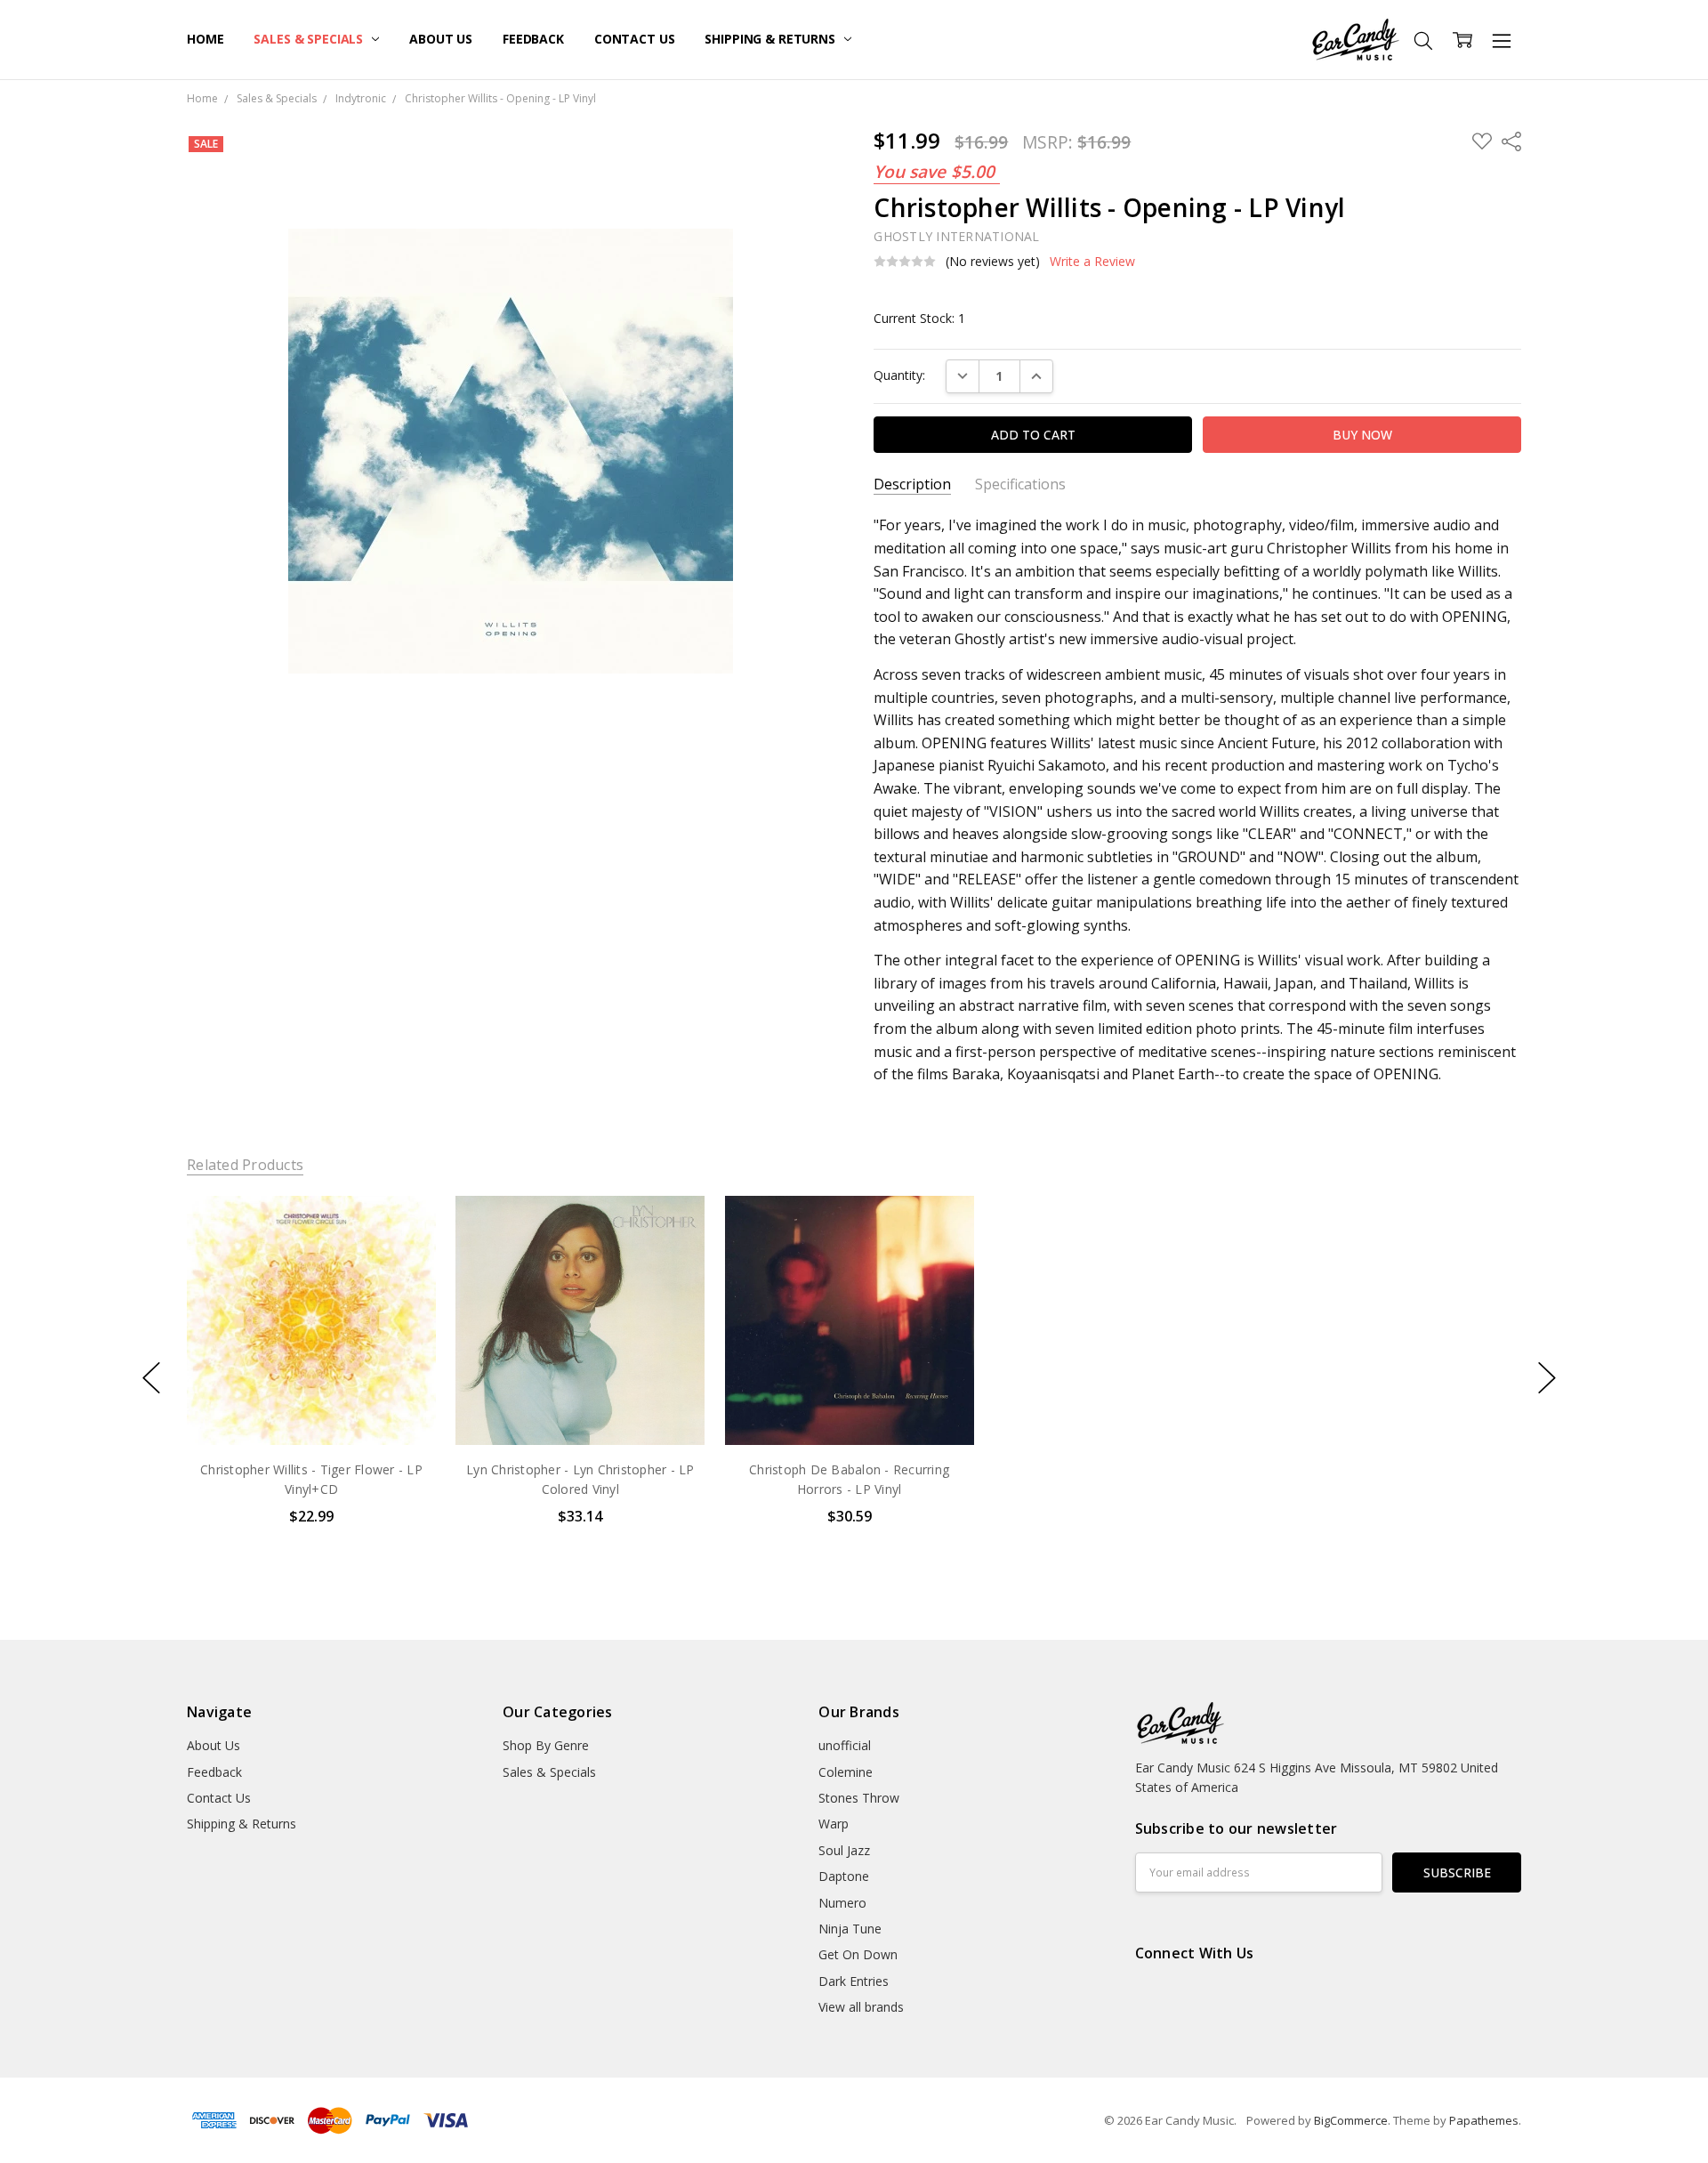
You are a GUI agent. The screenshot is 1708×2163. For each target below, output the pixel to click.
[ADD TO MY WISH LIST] (404, 1255)
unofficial (845, 1745)
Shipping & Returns (771, 39)
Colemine (846, 1772)
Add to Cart (311, 1368)
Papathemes (1484, 2120)
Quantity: (899, 375)
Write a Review (1092, 262)
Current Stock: (919, 318)
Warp (834, 1824)
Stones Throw (859, 1798)
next (1547, 1378)
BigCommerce (1351, 2120)
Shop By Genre (546, 1745)
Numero (842, 1903)
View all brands (861, 2007)
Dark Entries (854, 1981)
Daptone (844, 1876)
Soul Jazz (844, 1850)
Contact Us (635, 39)
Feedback (533, 39)
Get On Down (858, 1954)
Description (912, 484)
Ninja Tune (850, 1929)
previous (151, 1378)
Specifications (1020, 484)
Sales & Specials (310, 39)
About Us (441, 39)
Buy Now (311, 1407)
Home (205, 39)
